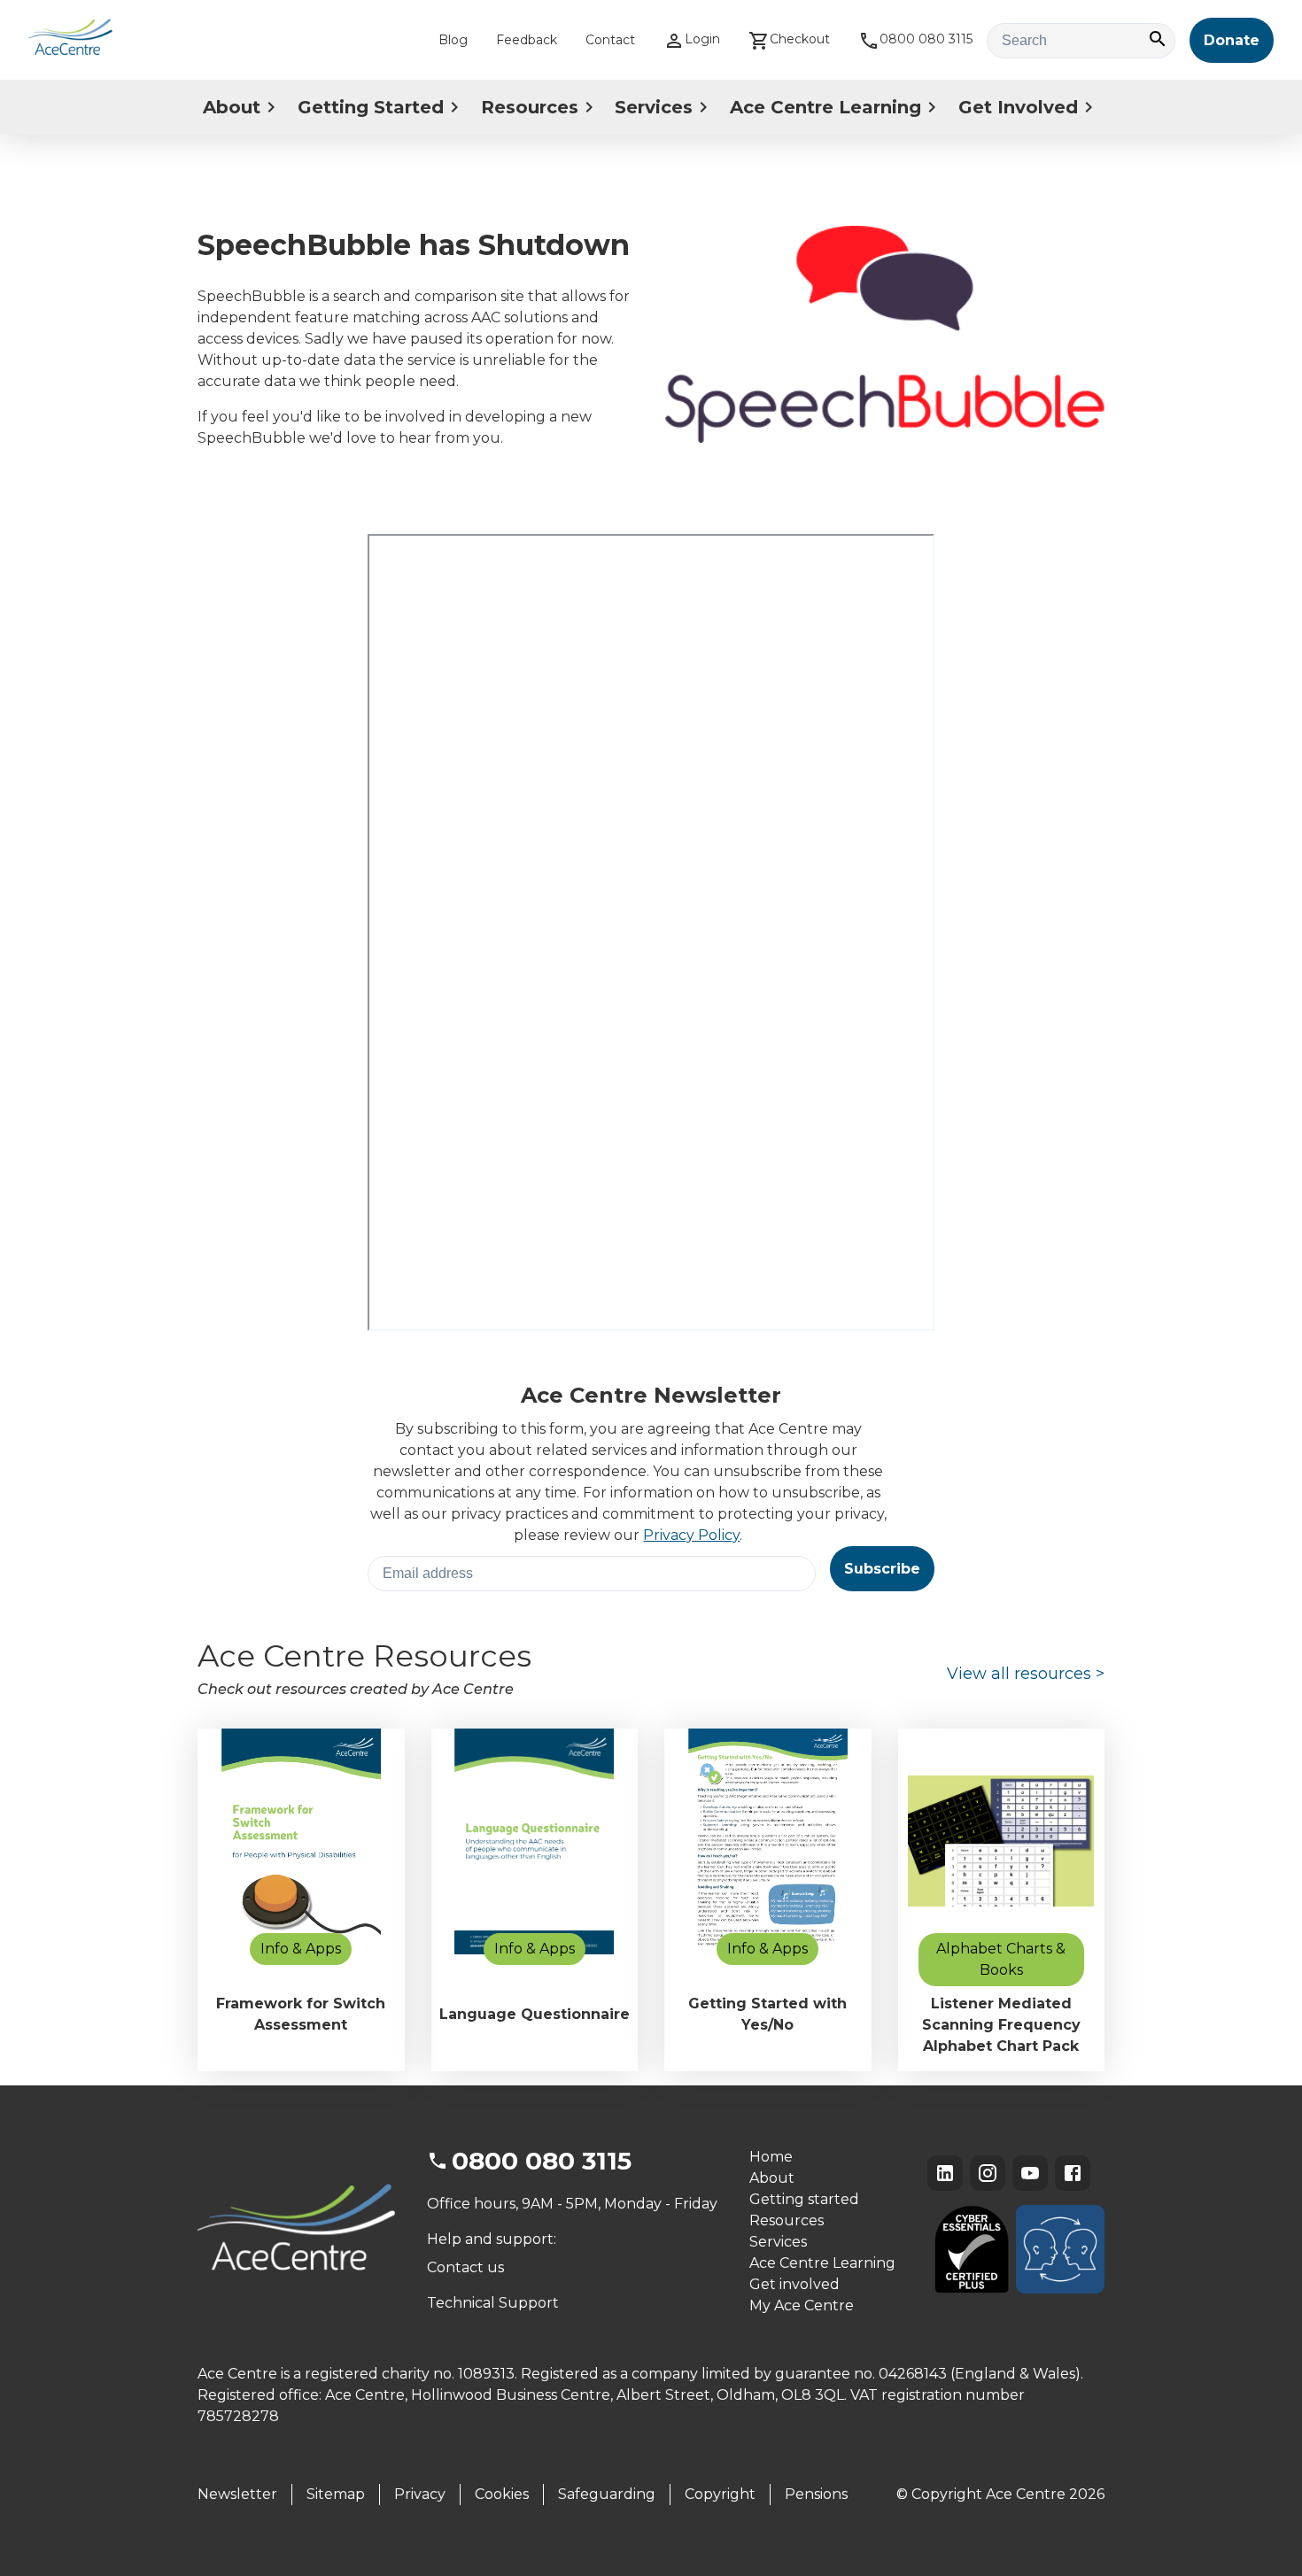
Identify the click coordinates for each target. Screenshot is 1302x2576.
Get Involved (1018, 107)
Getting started (804, 2199)
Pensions (816, 2494)
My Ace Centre (802, 2305)
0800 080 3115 (926, 39)
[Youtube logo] (1030, 2173)
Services (654, 107)
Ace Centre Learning (825, 107)
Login (702, 39)
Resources (530, 107)
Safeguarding (607, 2494)
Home (771, 2157)
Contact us (465, 2267)
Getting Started (371, 107)
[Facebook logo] (1073, 2173)
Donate (1232, 40)
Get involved (794, 2284)
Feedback (527, 40)
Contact (610, 40)
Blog (453, 40)
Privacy (420, 2494)
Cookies (502, 2494)
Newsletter (237, 2494)
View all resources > (1026, 1674)
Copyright (720, 2494)
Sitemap (336, 2494)
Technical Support (493, 2303)
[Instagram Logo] (988, 2173)
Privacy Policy (691, 1535)
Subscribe (882, 1569)
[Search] (1158, 40)
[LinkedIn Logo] (945, 2173)
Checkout (800, 39)
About (232, 107)
